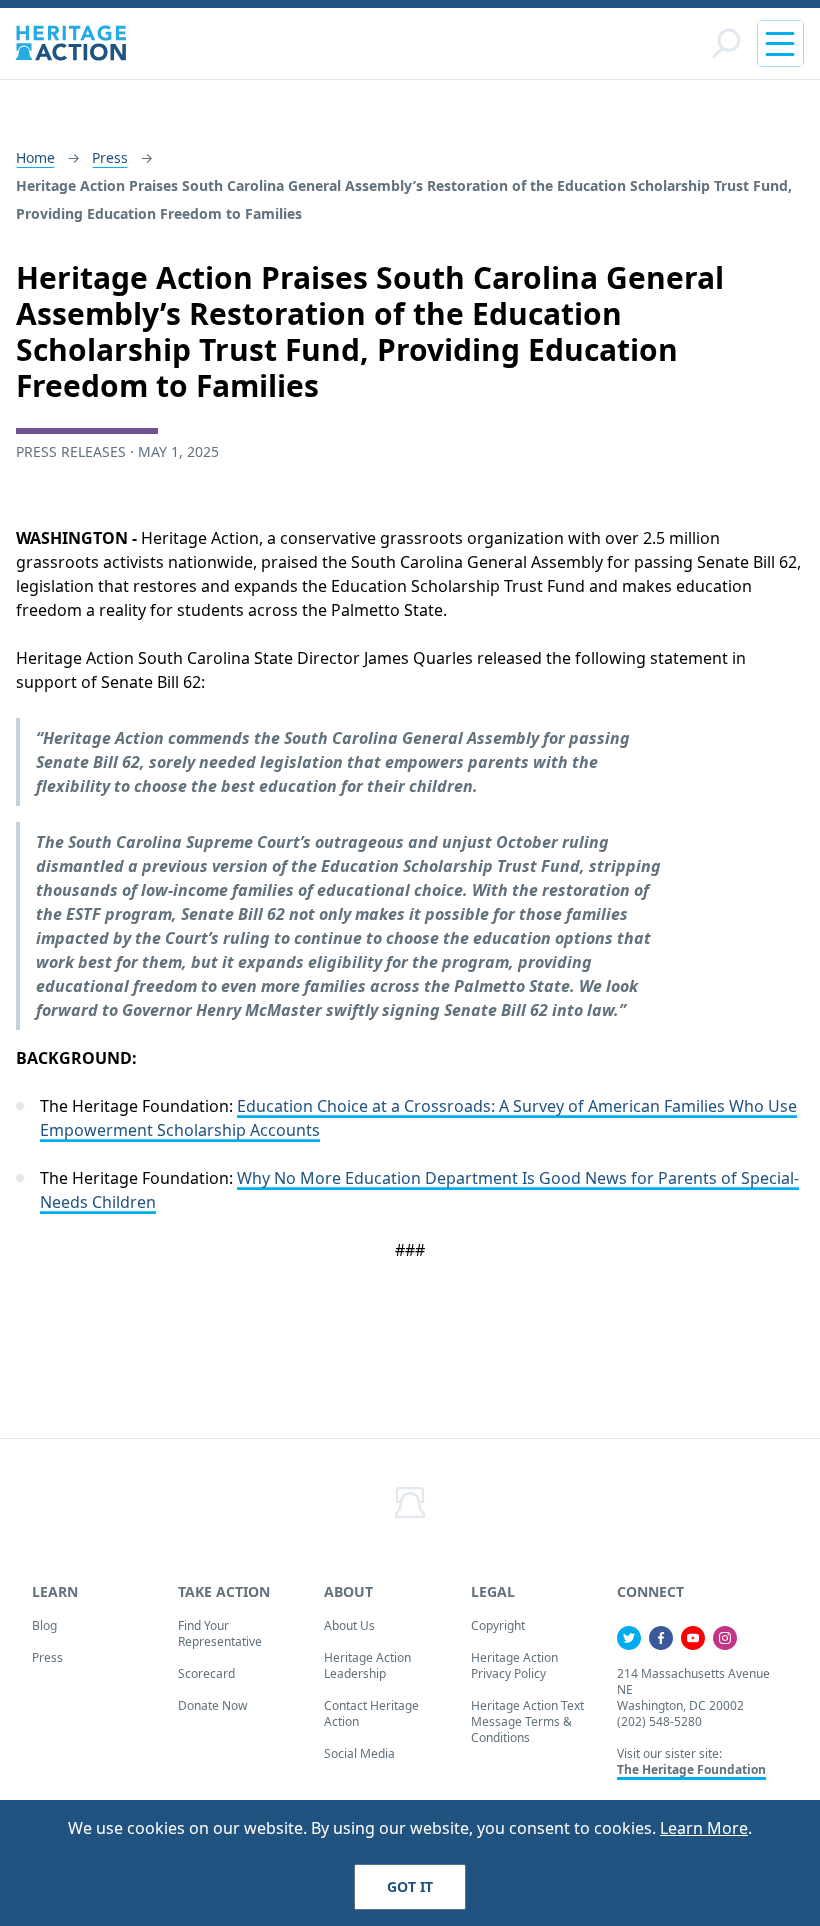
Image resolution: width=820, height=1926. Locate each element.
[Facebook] (661, 1638)
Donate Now (212, 1705)
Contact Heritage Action (371, 1713)
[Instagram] (725, 1638)
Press (110, 157)
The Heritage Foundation (691, 1769)
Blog (44, 1625)
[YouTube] (693, 1638)
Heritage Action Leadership (367, 1665)
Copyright (498, 1625)
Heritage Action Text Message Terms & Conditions (527, 1721)
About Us (349, 1625)
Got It (410, 1886)
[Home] (71, 43)
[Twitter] (629, 1638)
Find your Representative (220, 1633)
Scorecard (206, 1673)
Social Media (359, 1753)
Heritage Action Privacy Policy (514, 1665)
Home (35, 157)
